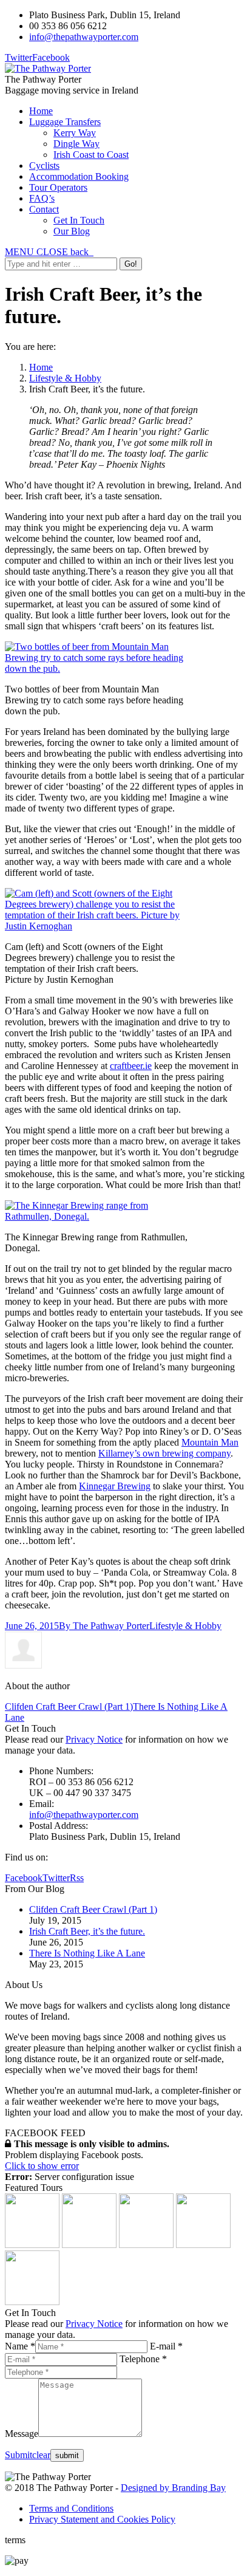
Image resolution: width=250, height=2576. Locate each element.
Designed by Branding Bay (173, 2488)
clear (41, 2455)
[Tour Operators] (32, 2302)
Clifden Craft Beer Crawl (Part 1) (69, 1707)
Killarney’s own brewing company (164, 1453)
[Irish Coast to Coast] (146, 2245)
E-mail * (166, 2346)
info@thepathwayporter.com (84, 37)
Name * (20, 2346)
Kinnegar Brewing (115, 1486)
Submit (19, 2455)
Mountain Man (210, 1442)
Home (41, 367)
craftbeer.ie (131, 1066)
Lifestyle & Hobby (65, 378)
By (104, 1626)
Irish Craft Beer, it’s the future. (87, 1931)
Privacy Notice (94, 1739)
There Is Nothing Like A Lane (87, 1953)
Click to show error (42, 2166)
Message (22, 2434)
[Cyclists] (203, 2245)
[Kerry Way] (32, 2245)
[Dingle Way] (89, 2245)
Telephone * (143, 2359)
